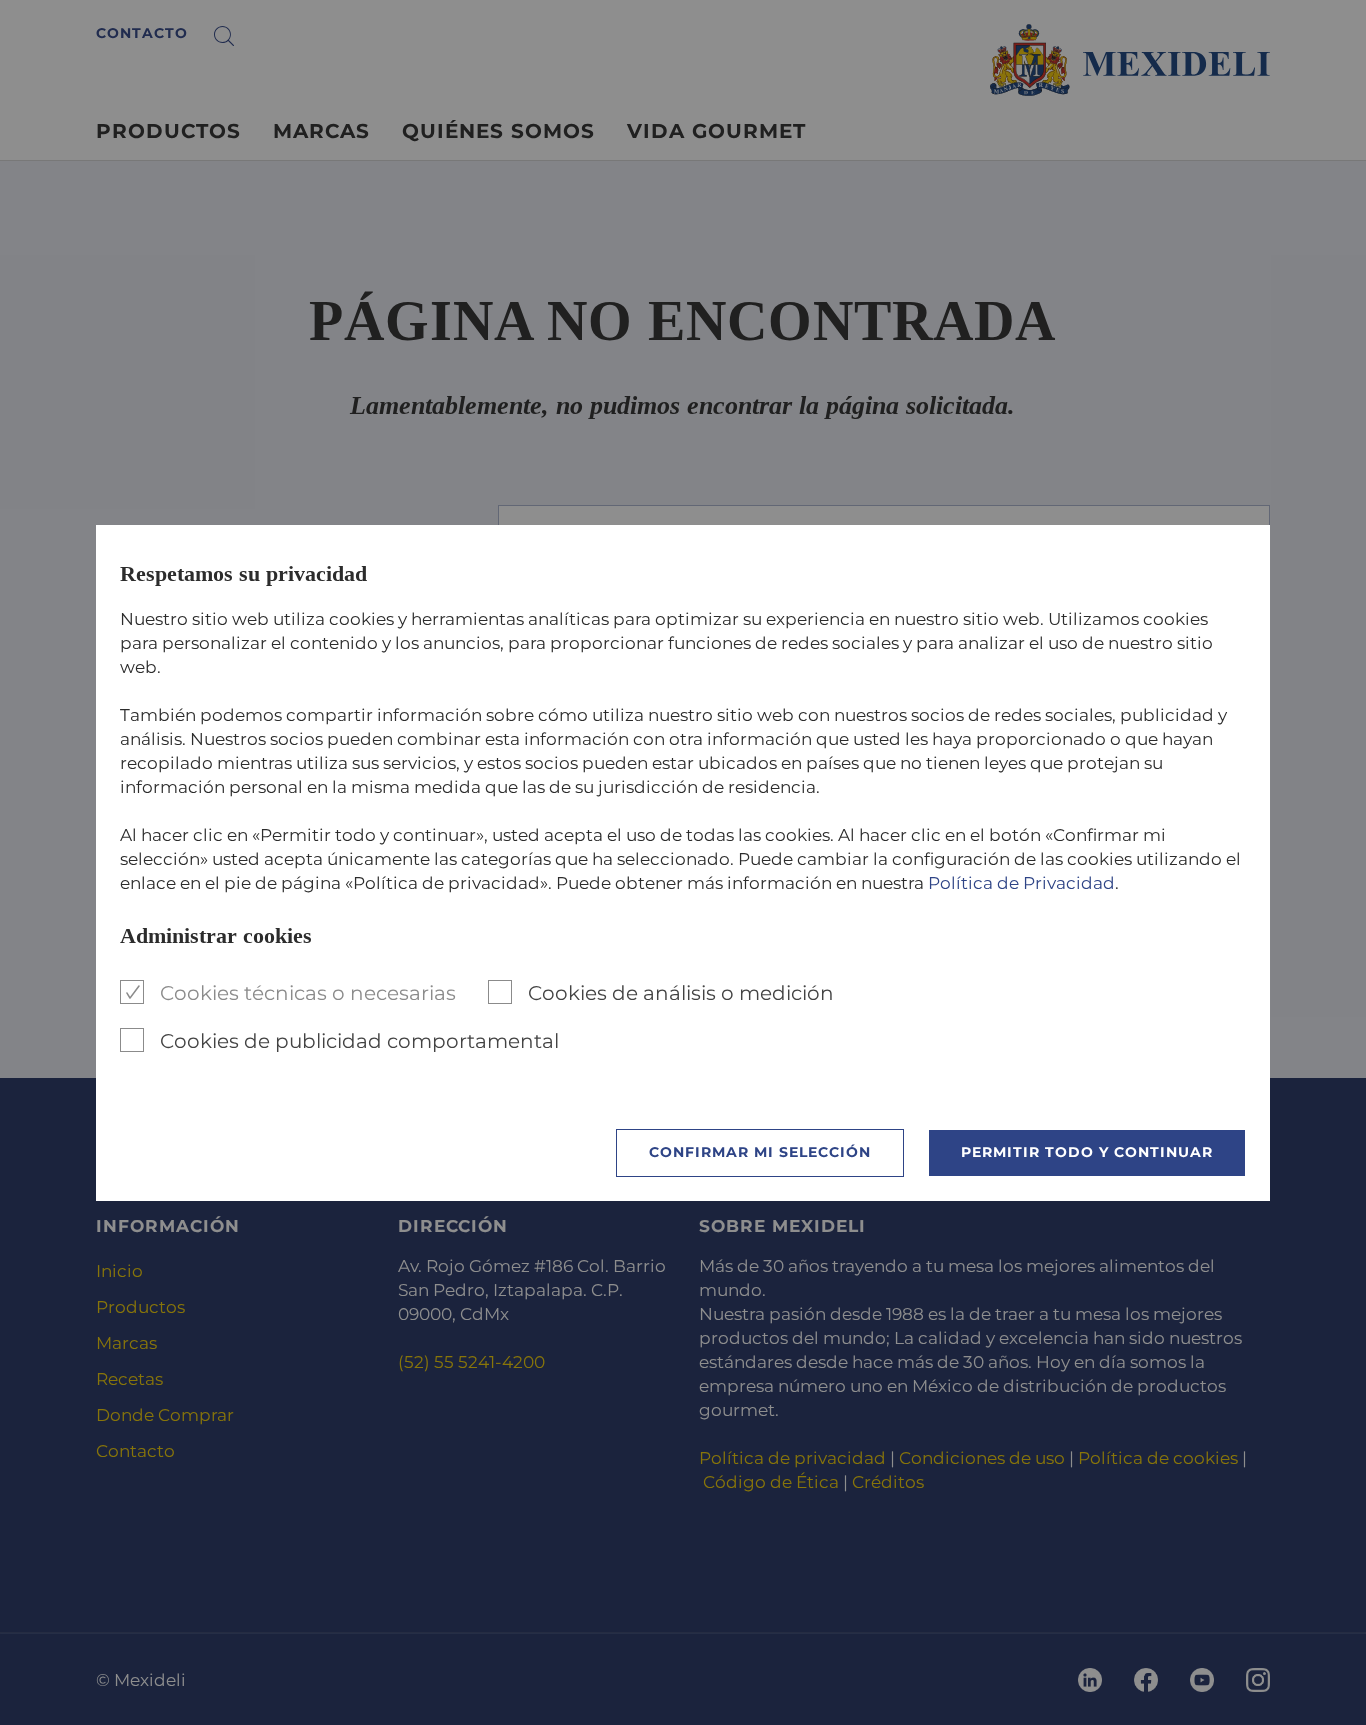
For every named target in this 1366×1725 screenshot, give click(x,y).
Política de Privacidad (1021, 883)
